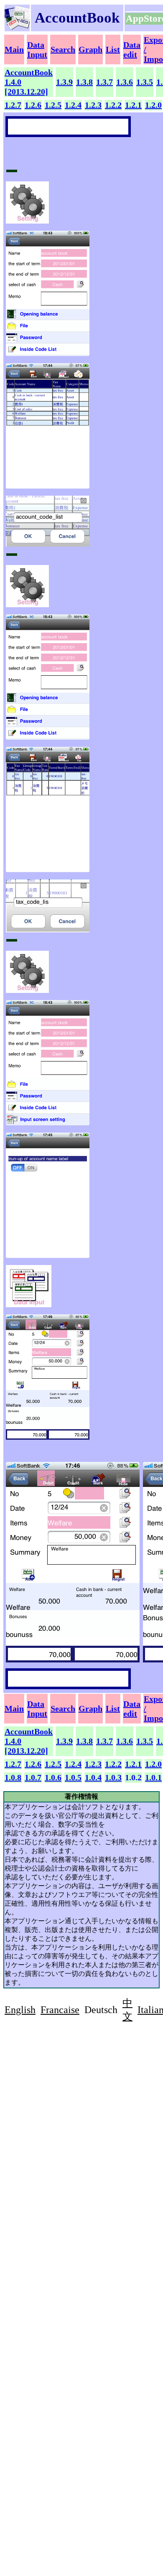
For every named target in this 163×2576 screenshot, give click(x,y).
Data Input (37, 50)
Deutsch (101, 2010)
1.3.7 (104, 82)
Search (63, 49)
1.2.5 (53, 105)
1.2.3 (93, 105)
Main (14, 49)
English (20, 2010)
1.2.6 (33, 105)
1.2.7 (13, 105)
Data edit (132, 50)
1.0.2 (133, 1777)
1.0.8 (13, 1777)
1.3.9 (64, 82)
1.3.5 (145, 82)
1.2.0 (153, 105)
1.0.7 (33, 1777)
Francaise (60, 2010)
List (113, 49)
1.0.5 (73, 1777)
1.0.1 (153, 1777)
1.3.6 (125, 82)
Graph (90, 49)
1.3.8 (84, 82)
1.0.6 (53, 1777)
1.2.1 (133, 105)
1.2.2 (113, 105)
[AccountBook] (17, 27)
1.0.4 (93, 1777)
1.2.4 (73, 105)
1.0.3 (113, 1777)
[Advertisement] (75, 2091)
